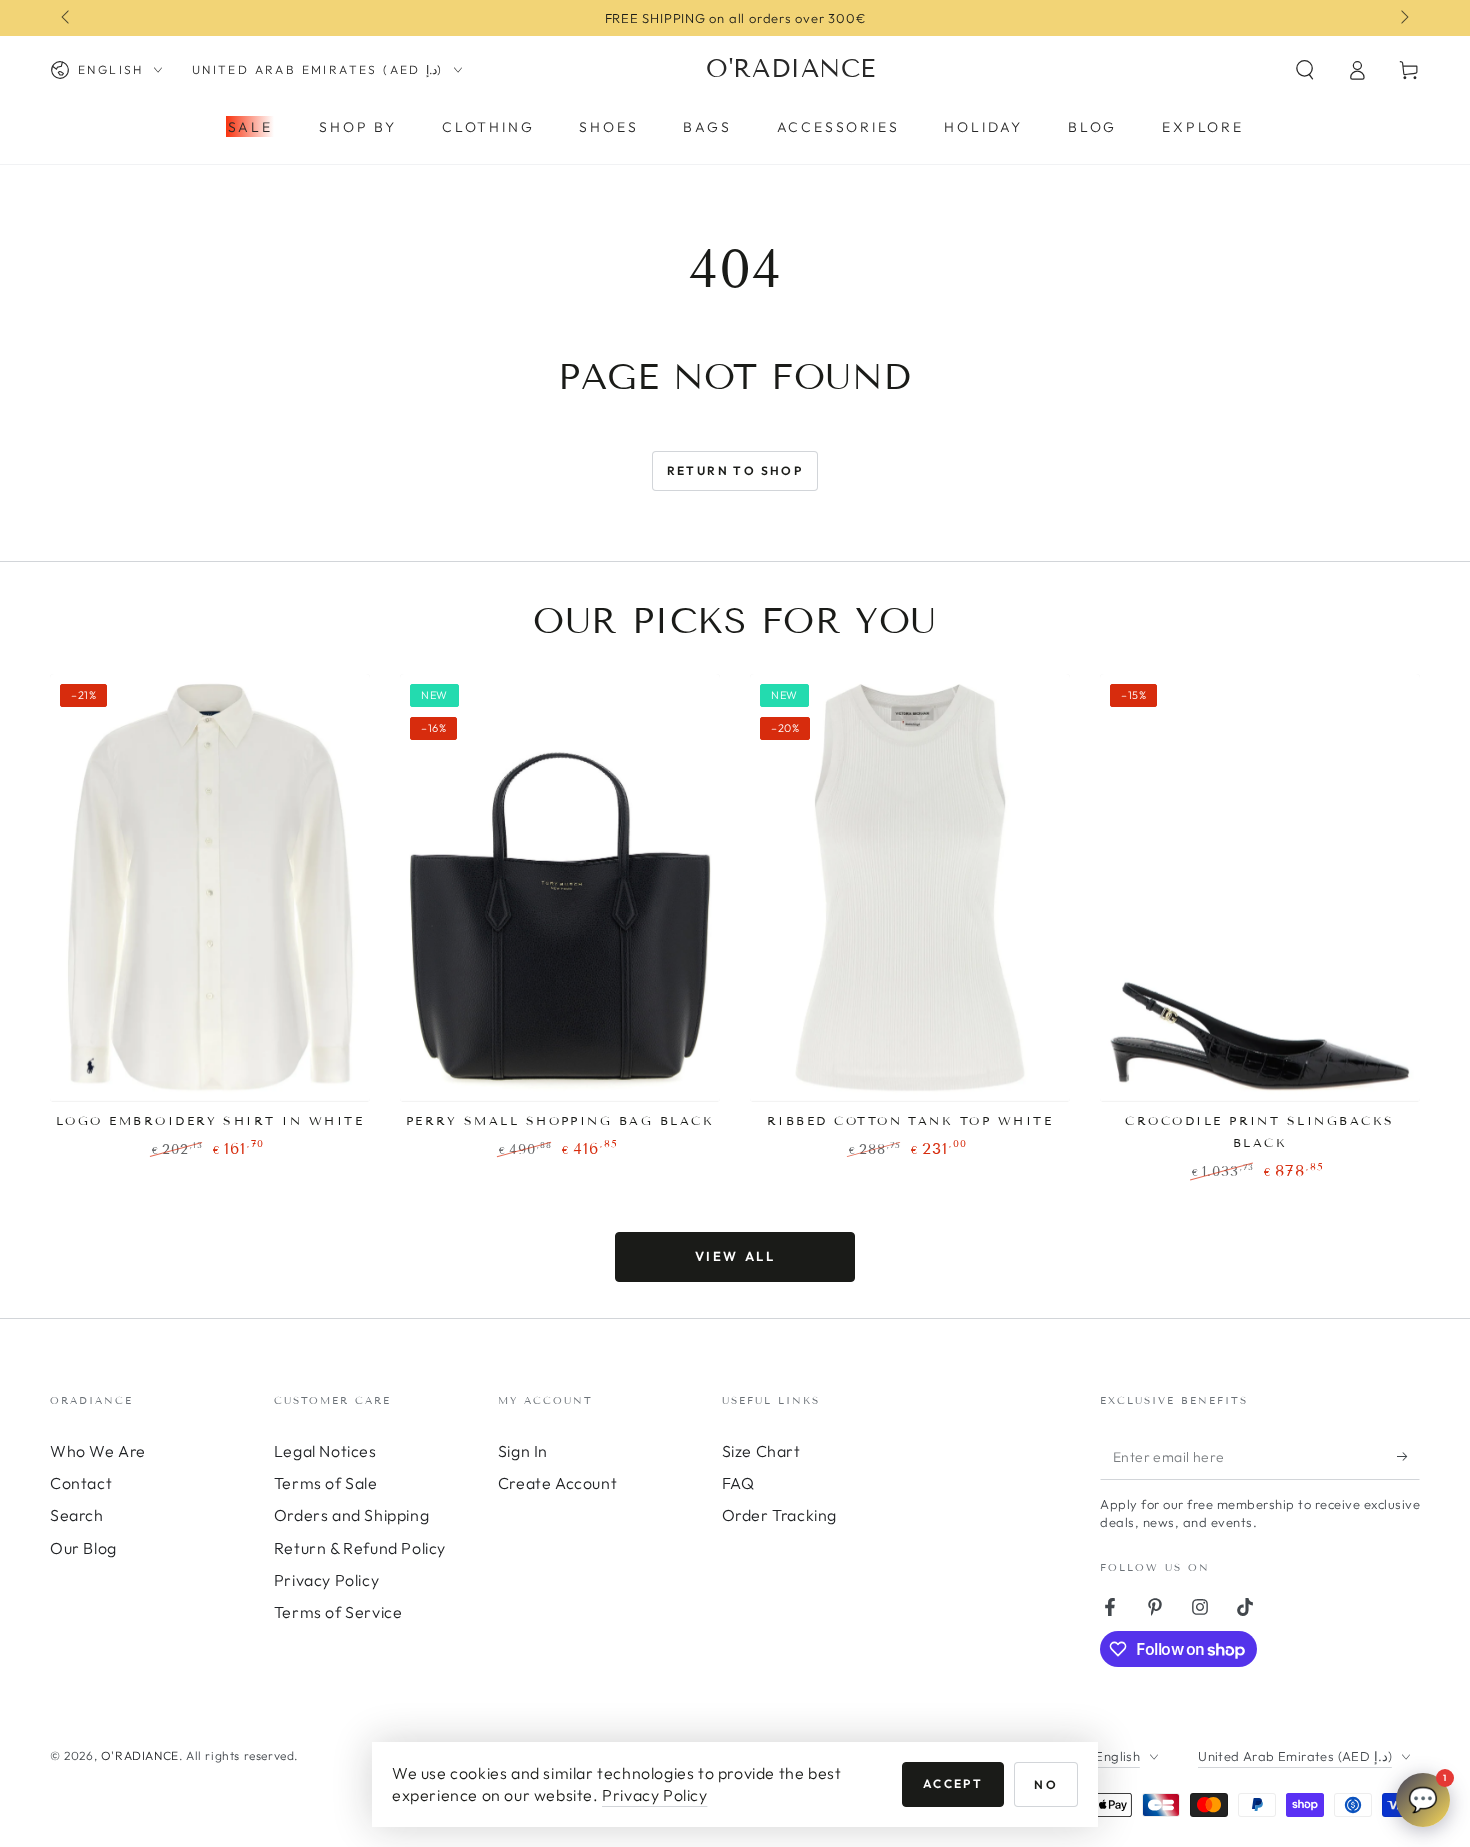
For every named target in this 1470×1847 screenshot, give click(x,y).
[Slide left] (67, 18)
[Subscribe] (1408, 1457)
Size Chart (761, 1451)
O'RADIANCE (140, 1755)
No (1046, 1784)
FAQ (738, 1483)
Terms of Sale (326, 1483)
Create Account (557, 1483)
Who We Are (98, 1451)
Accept (953, 1783)
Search (77, 1515)
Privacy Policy (326, 1580)
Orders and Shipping (351, 1515)
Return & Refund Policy (360, 1548)
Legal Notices (325, 1451)
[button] (1305, 70)
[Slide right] (1403, 18)
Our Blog (83, 1548)
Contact (81, 1483)
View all (735, 1256)
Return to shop (735, 470)
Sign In (523, 1451)
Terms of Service (338, 1612)
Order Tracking (779, 1515)
